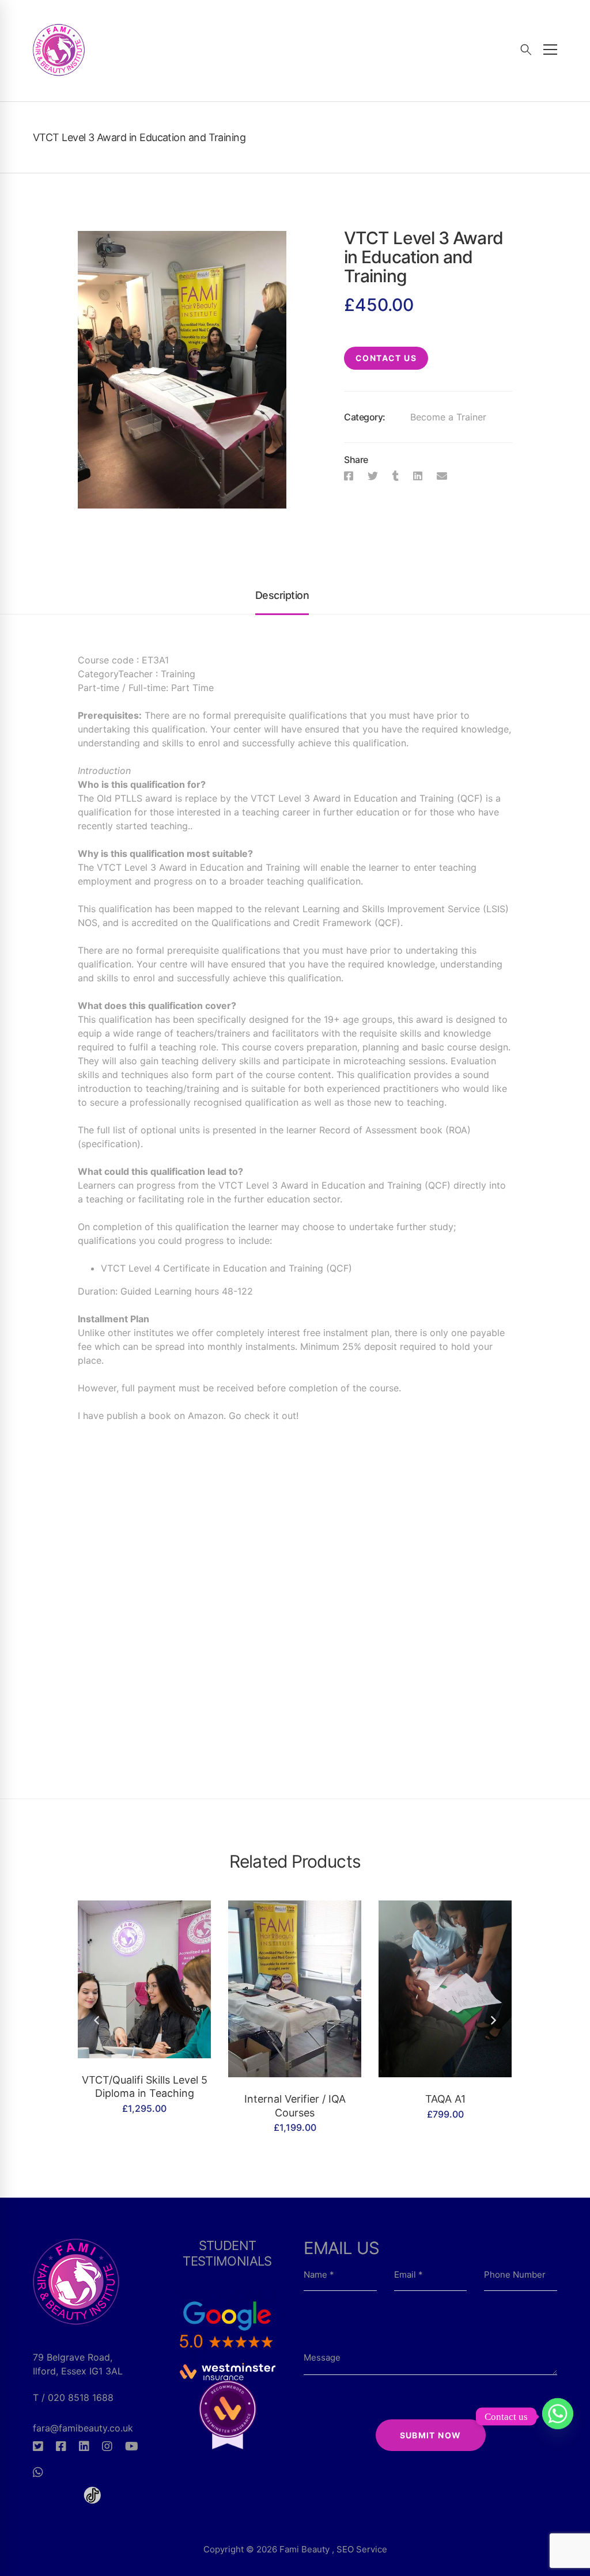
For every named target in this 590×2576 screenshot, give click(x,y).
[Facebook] (349, 476)
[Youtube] (132, 2446)
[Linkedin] (418, 476)
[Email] (442, 476)
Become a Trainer (448, 417)
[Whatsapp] (38, 2472)
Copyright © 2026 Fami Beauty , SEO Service (295, 2549)
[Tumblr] (396, 476)
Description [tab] (282, 595)
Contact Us (386, 358)
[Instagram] (107, 2446)
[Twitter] (373, 476)
